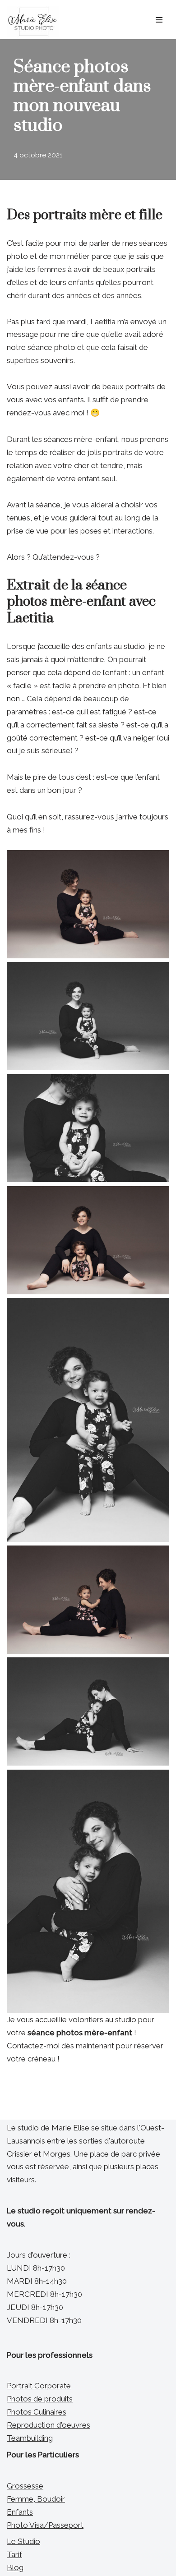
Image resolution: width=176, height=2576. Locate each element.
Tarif (14, 2554)
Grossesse (25, 2486)
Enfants (20, 2512)
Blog (15, 2567)
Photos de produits (40, 2399)
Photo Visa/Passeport (45, 2525)
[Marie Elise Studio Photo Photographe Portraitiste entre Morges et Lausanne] (33, 22)
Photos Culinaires (37, 2412)
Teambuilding (30, 2438)
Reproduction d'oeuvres (49, 2425)
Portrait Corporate (39, 2386)
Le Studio (23, 2541)
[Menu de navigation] (159, 20)
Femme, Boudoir (36, 2499)
